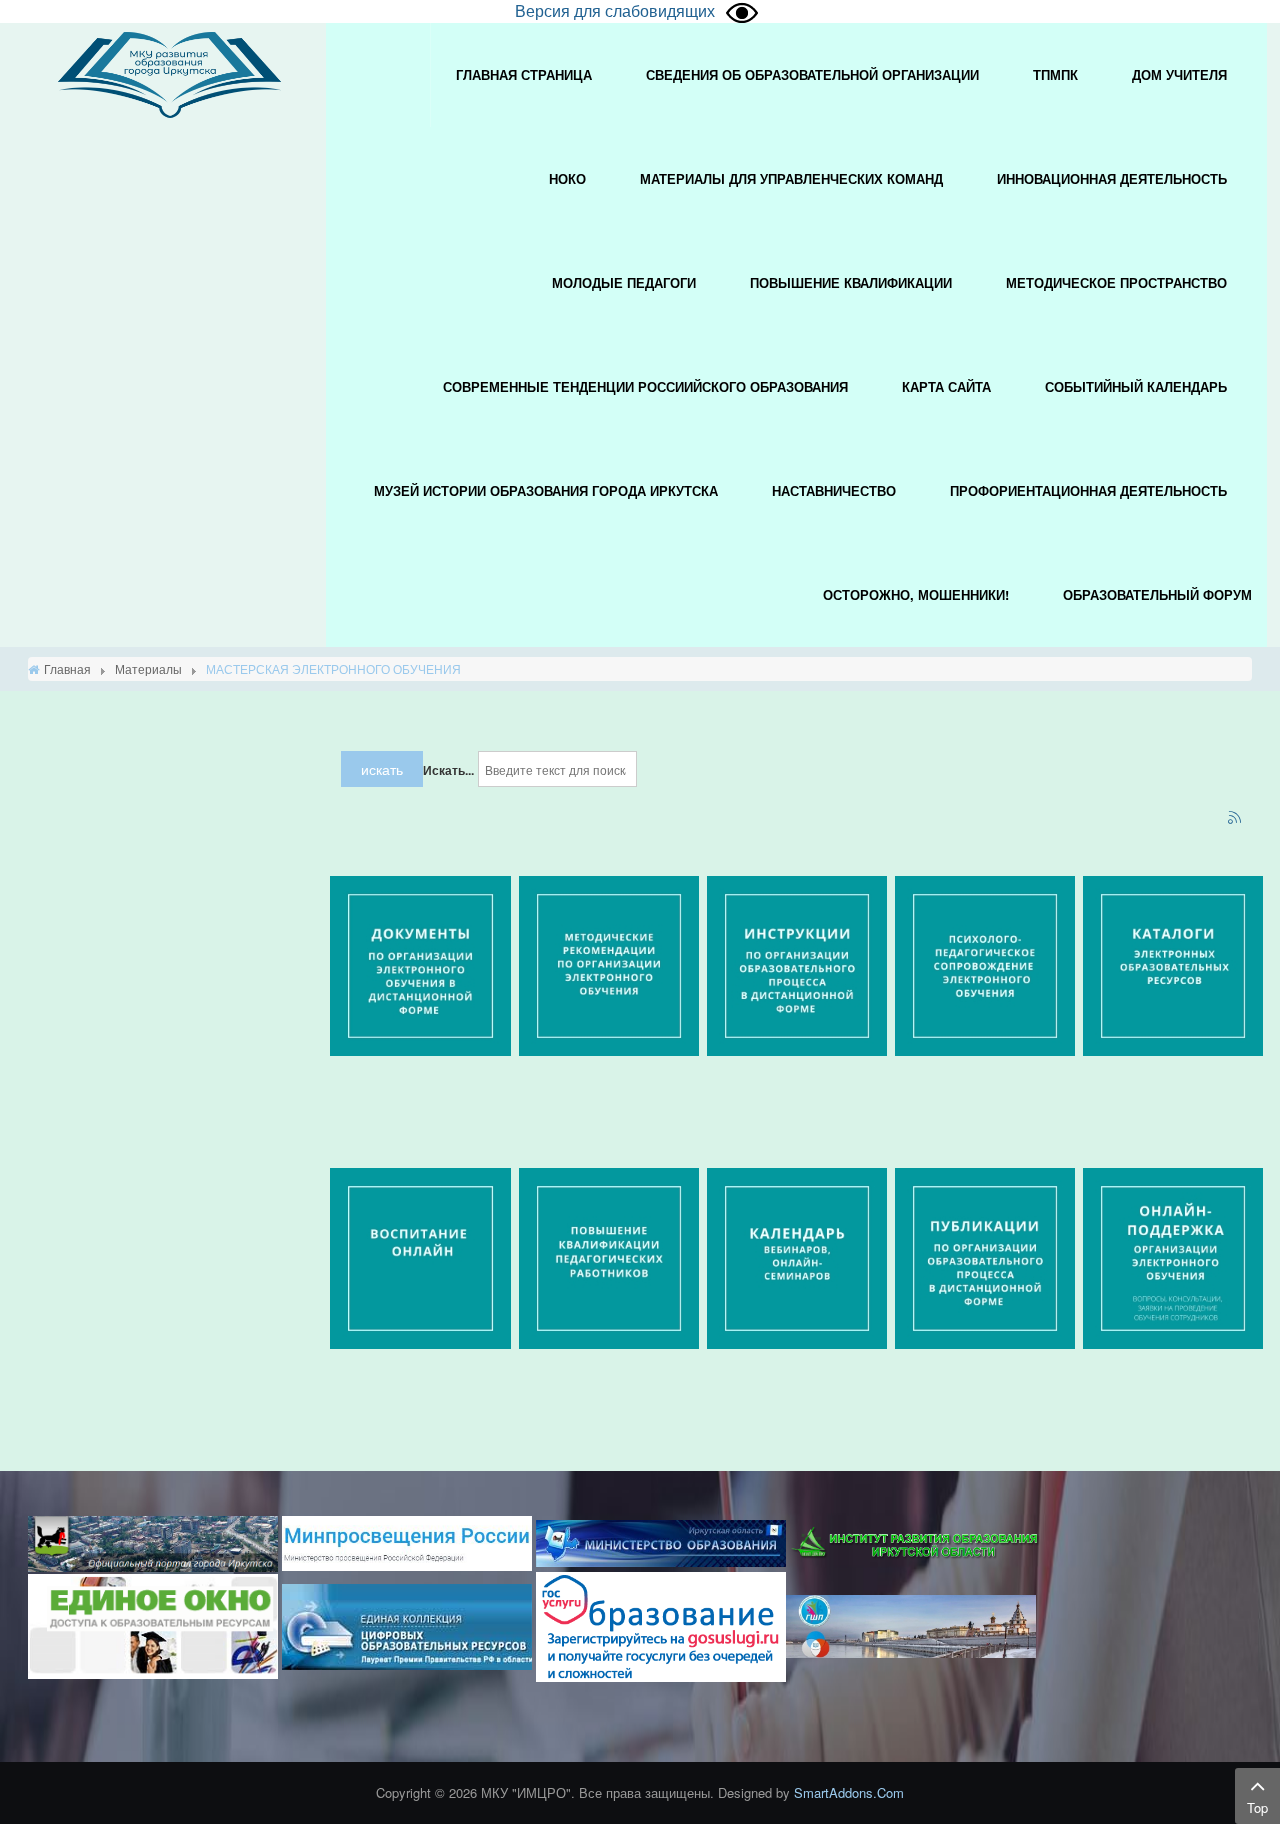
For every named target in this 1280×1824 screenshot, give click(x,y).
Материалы (148, 668)
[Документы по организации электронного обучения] (420, 964)
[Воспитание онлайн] (420, 1256)
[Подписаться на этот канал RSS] (1236, 819)
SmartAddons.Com (849, 1792)
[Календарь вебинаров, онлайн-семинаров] (797, 1256)
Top (1257, 1807)
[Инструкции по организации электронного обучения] (797, 964)
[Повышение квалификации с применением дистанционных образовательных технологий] (609, 1256)
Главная (67, 668)
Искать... (448, 770)
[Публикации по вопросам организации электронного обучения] (985, 1256)
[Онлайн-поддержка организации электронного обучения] (1173, 1256)
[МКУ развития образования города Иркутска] (170, 72)
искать (382, 769)
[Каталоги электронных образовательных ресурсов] (1173, 964)
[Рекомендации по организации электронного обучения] (609, 964)
